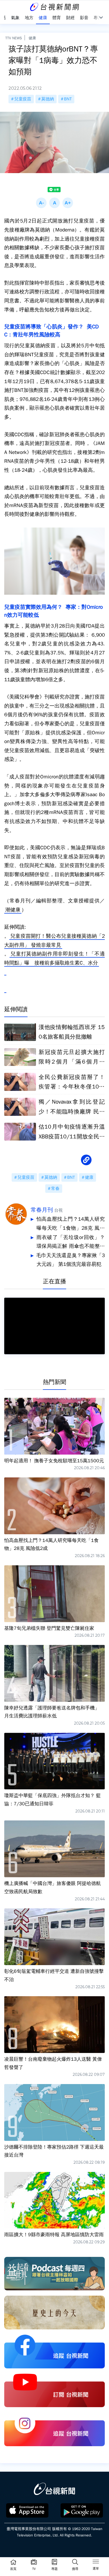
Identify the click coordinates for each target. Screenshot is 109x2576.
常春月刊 (42, 1210)
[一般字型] (54, 203)
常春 (55, 1189)
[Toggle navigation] (96, 2562)
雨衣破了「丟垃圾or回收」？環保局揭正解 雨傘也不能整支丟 (71, 1243)
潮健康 (13, 910)
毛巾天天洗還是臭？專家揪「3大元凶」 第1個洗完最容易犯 (71, 1260)
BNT (68, 99)
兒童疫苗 (23, 99)
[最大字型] (68, 203)
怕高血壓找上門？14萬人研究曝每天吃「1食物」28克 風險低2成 (71, 1224)
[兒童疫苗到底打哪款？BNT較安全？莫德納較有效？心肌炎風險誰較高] (5, 989)
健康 (32, 38)
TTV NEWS (14, 38)
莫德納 (48, 99)
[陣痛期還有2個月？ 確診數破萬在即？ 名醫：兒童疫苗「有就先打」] (5, 971)
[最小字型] (41, 203)
